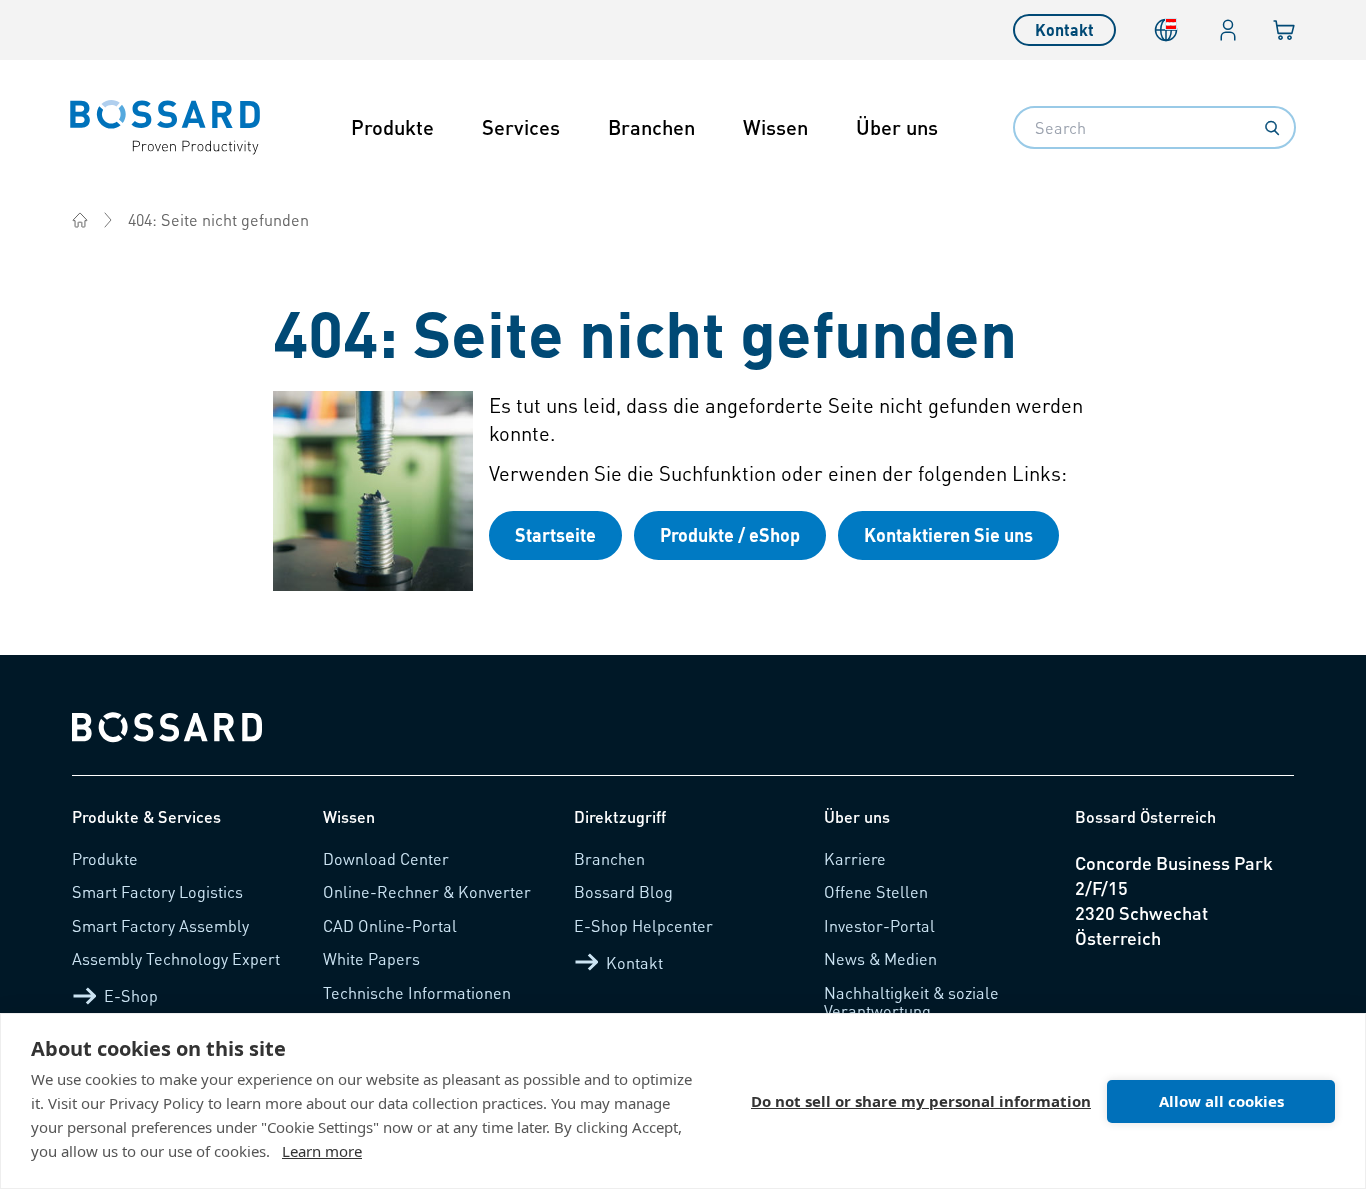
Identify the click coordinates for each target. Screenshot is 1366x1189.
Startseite (555, 534)
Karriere (855, 858)
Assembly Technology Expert (176, 958)
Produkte (392, 127)
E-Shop (131, 995)
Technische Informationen (417, 992)
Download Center (386, 858)
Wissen (775, 127)
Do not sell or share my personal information (921, 1101)
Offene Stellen (876, 891)
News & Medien (880, 958)
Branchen (651, 127)
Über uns (897, 127)
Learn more (322, 1151)
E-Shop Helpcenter (643, 925)
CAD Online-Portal (390, 925)
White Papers (371, 958)
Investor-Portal (879, 925)
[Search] (1272, 128)
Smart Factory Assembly (160, 925)
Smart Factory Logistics (157, 891)
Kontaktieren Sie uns (948, 534)
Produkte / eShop (730, 534)
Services (521, 127)
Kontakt (1064, 29)
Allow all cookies (1221, 1101)
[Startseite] (80, 220)
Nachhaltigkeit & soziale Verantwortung (911, 1001)
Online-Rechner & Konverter (427, 891)
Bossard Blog (623, 891)
